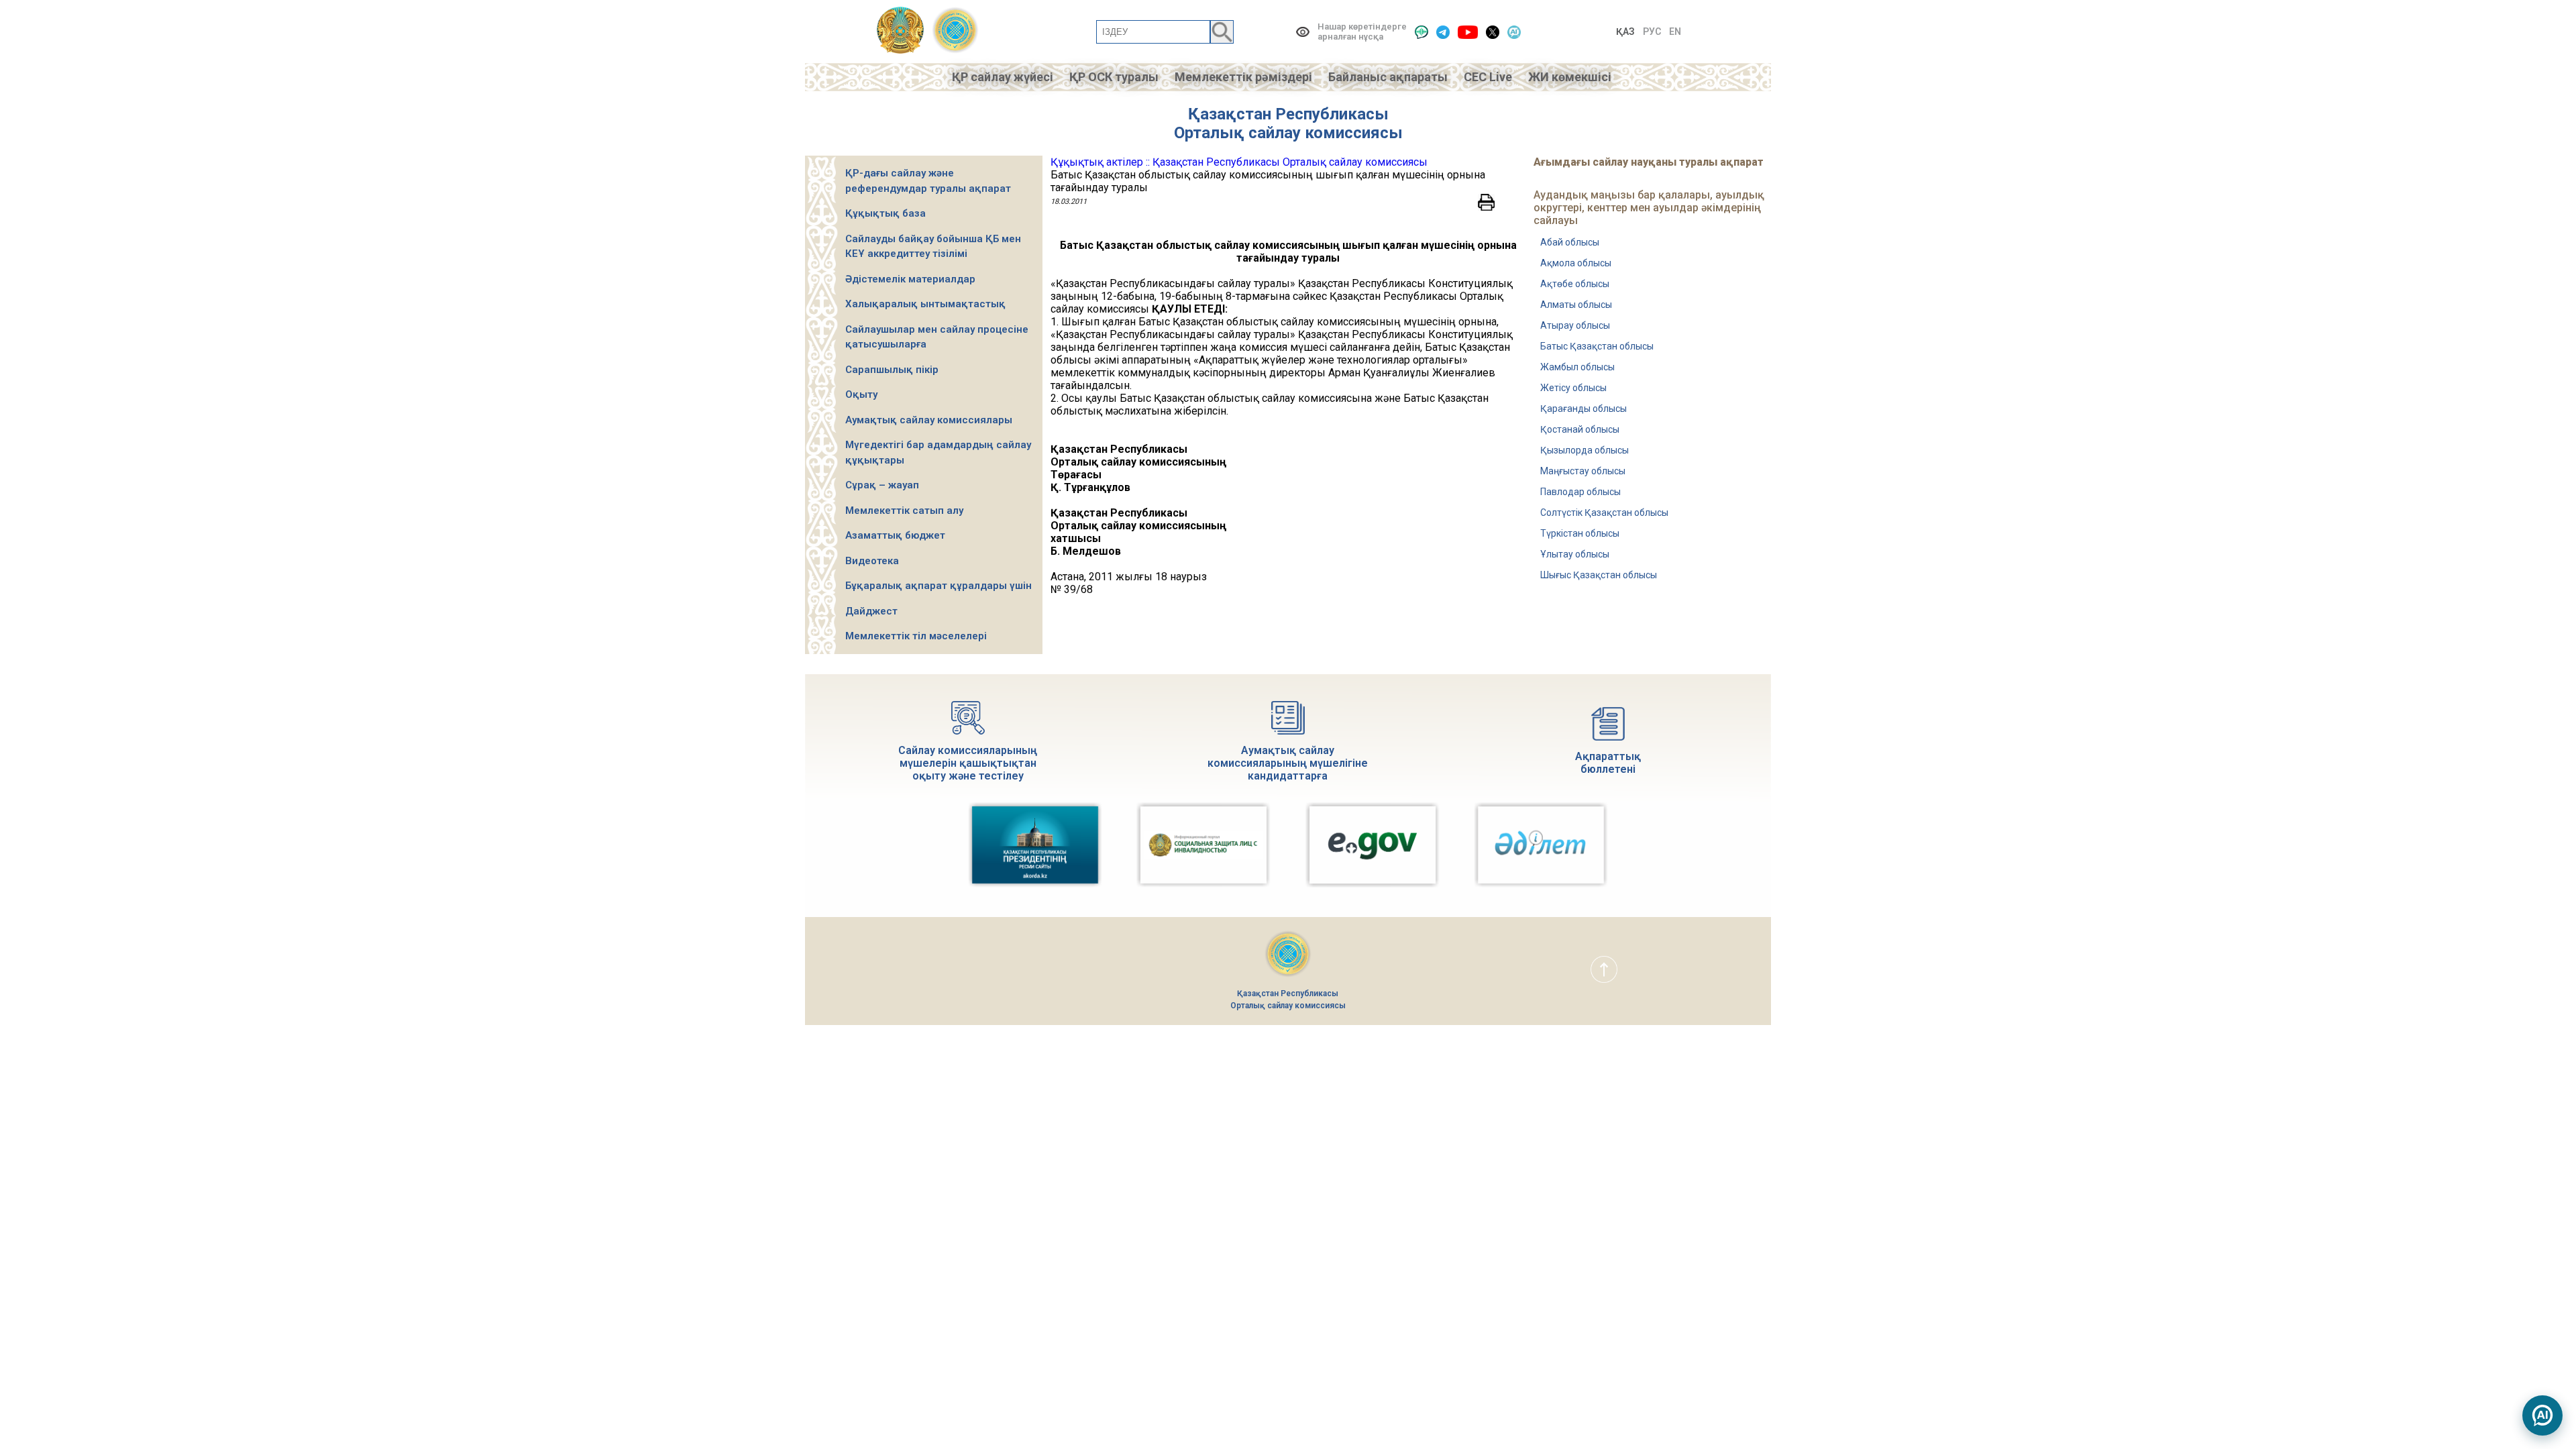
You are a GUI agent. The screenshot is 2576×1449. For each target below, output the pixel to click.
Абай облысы (1570, 242)
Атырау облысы (1575, 325)
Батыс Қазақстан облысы (1597, 346)
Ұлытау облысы (1575, 554)
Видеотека (872, 561)
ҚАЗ (1625, 32)
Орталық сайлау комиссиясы (1288, 133)
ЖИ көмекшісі (1570, 77)
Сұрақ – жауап (882, 485)
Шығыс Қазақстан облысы (1599, 575)
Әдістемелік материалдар (910, 279)
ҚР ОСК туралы (1114, 77)
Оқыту (861, 394)
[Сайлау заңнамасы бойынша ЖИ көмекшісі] (2542, 1415)
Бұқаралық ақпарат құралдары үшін (938, 586)
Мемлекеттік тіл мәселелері (916, 636)
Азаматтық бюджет (895, 535)
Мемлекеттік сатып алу (904, 511)
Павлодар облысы (1580, 492)
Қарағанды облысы (1584, 409)
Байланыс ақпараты (1388, 77)
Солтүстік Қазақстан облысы (1604, 513)
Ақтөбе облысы (1575, 284)
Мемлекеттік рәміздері (1243, 77)
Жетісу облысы (1573, 388)
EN (1675, 32)
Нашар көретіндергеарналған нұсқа (1362, 32)
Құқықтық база (885, 213)
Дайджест (871, 611)
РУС (1652, 32)
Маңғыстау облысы (1583, 471)
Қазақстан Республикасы (1288, 114)
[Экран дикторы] (1421, 32)
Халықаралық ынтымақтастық (925, 304)
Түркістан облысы (1580, 533)
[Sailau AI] (1514, 32)
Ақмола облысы (1576, 263)
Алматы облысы (1576, 305)
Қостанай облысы (1580, 429)
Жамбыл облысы (1577, 367)
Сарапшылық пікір (892, 370)
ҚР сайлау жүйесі (1003, 77)
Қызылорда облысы (1585, 450)
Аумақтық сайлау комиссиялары (929, 420)
